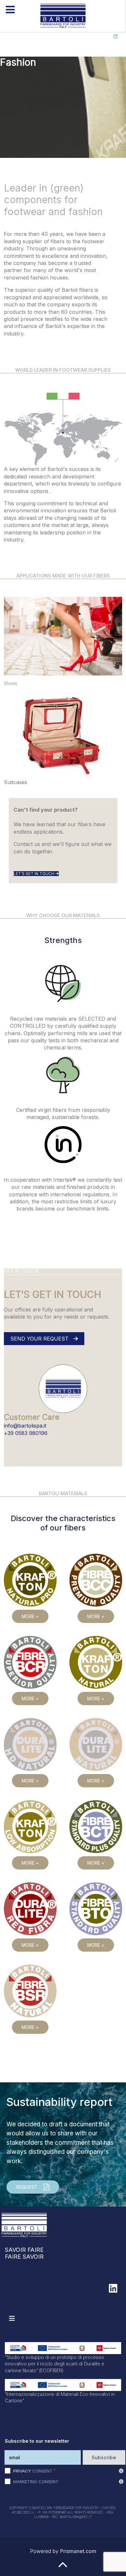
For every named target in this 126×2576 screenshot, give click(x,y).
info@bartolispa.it (25, 1426)
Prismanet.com (78, 2551)
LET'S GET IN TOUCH (34, 874)
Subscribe (104, 2457)
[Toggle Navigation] (12, 2318)
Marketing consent (36, 2482)
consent (33, 2471)
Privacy (22, 2471)
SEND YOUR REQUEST (40, 1339)
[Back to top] (63, 2568)
